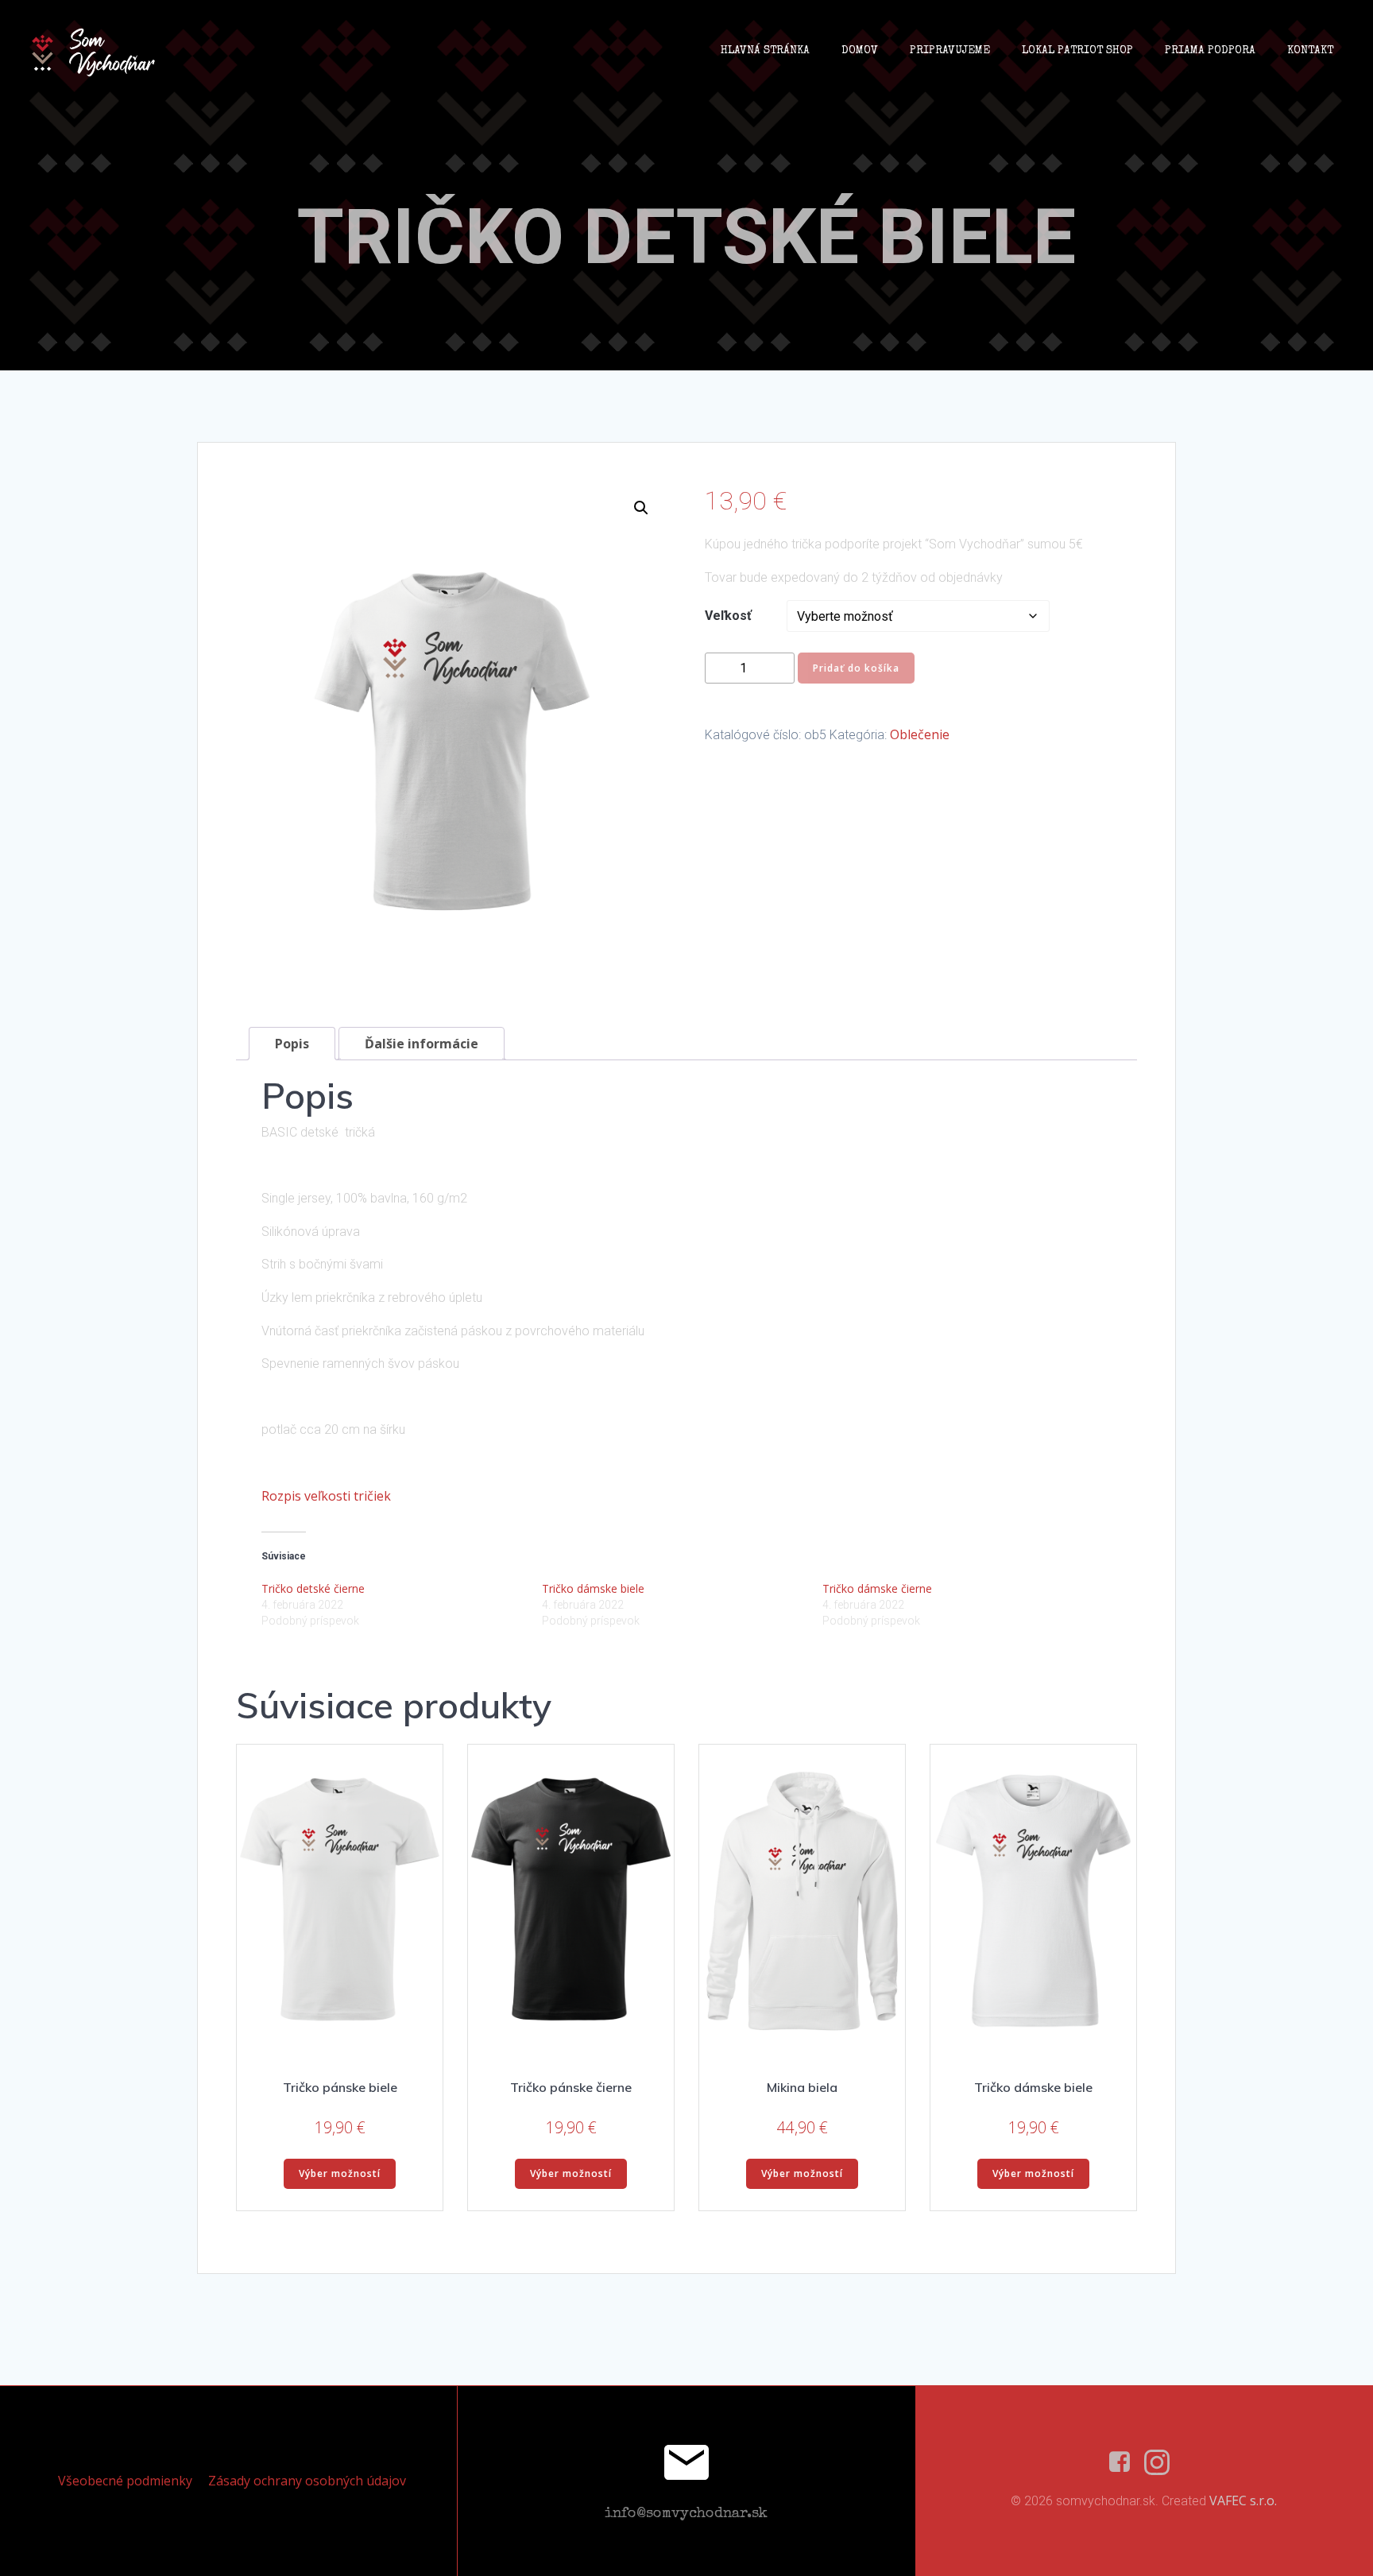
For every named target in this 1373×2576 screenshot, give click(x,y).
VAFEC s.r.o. (1243, 2500)
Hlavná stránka (765, 51)
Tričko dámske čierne (877, 1588)
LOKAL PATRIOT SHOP (1077, 51)
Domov (860, 51)
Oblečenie (920, 734)
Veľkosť (728, 616)
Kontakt (1310, 51)
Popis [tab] (292, 1044)
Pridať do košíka (856, 668)
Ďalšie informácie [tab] (422, 1044)
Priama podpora (1210, 51)
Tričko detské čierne (313, 1588)
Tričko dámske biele (593, 1588)
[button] (641, 508)
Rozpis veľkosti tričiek (326, 1496)
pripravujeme (950, 51)
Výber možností (340, 2173)
